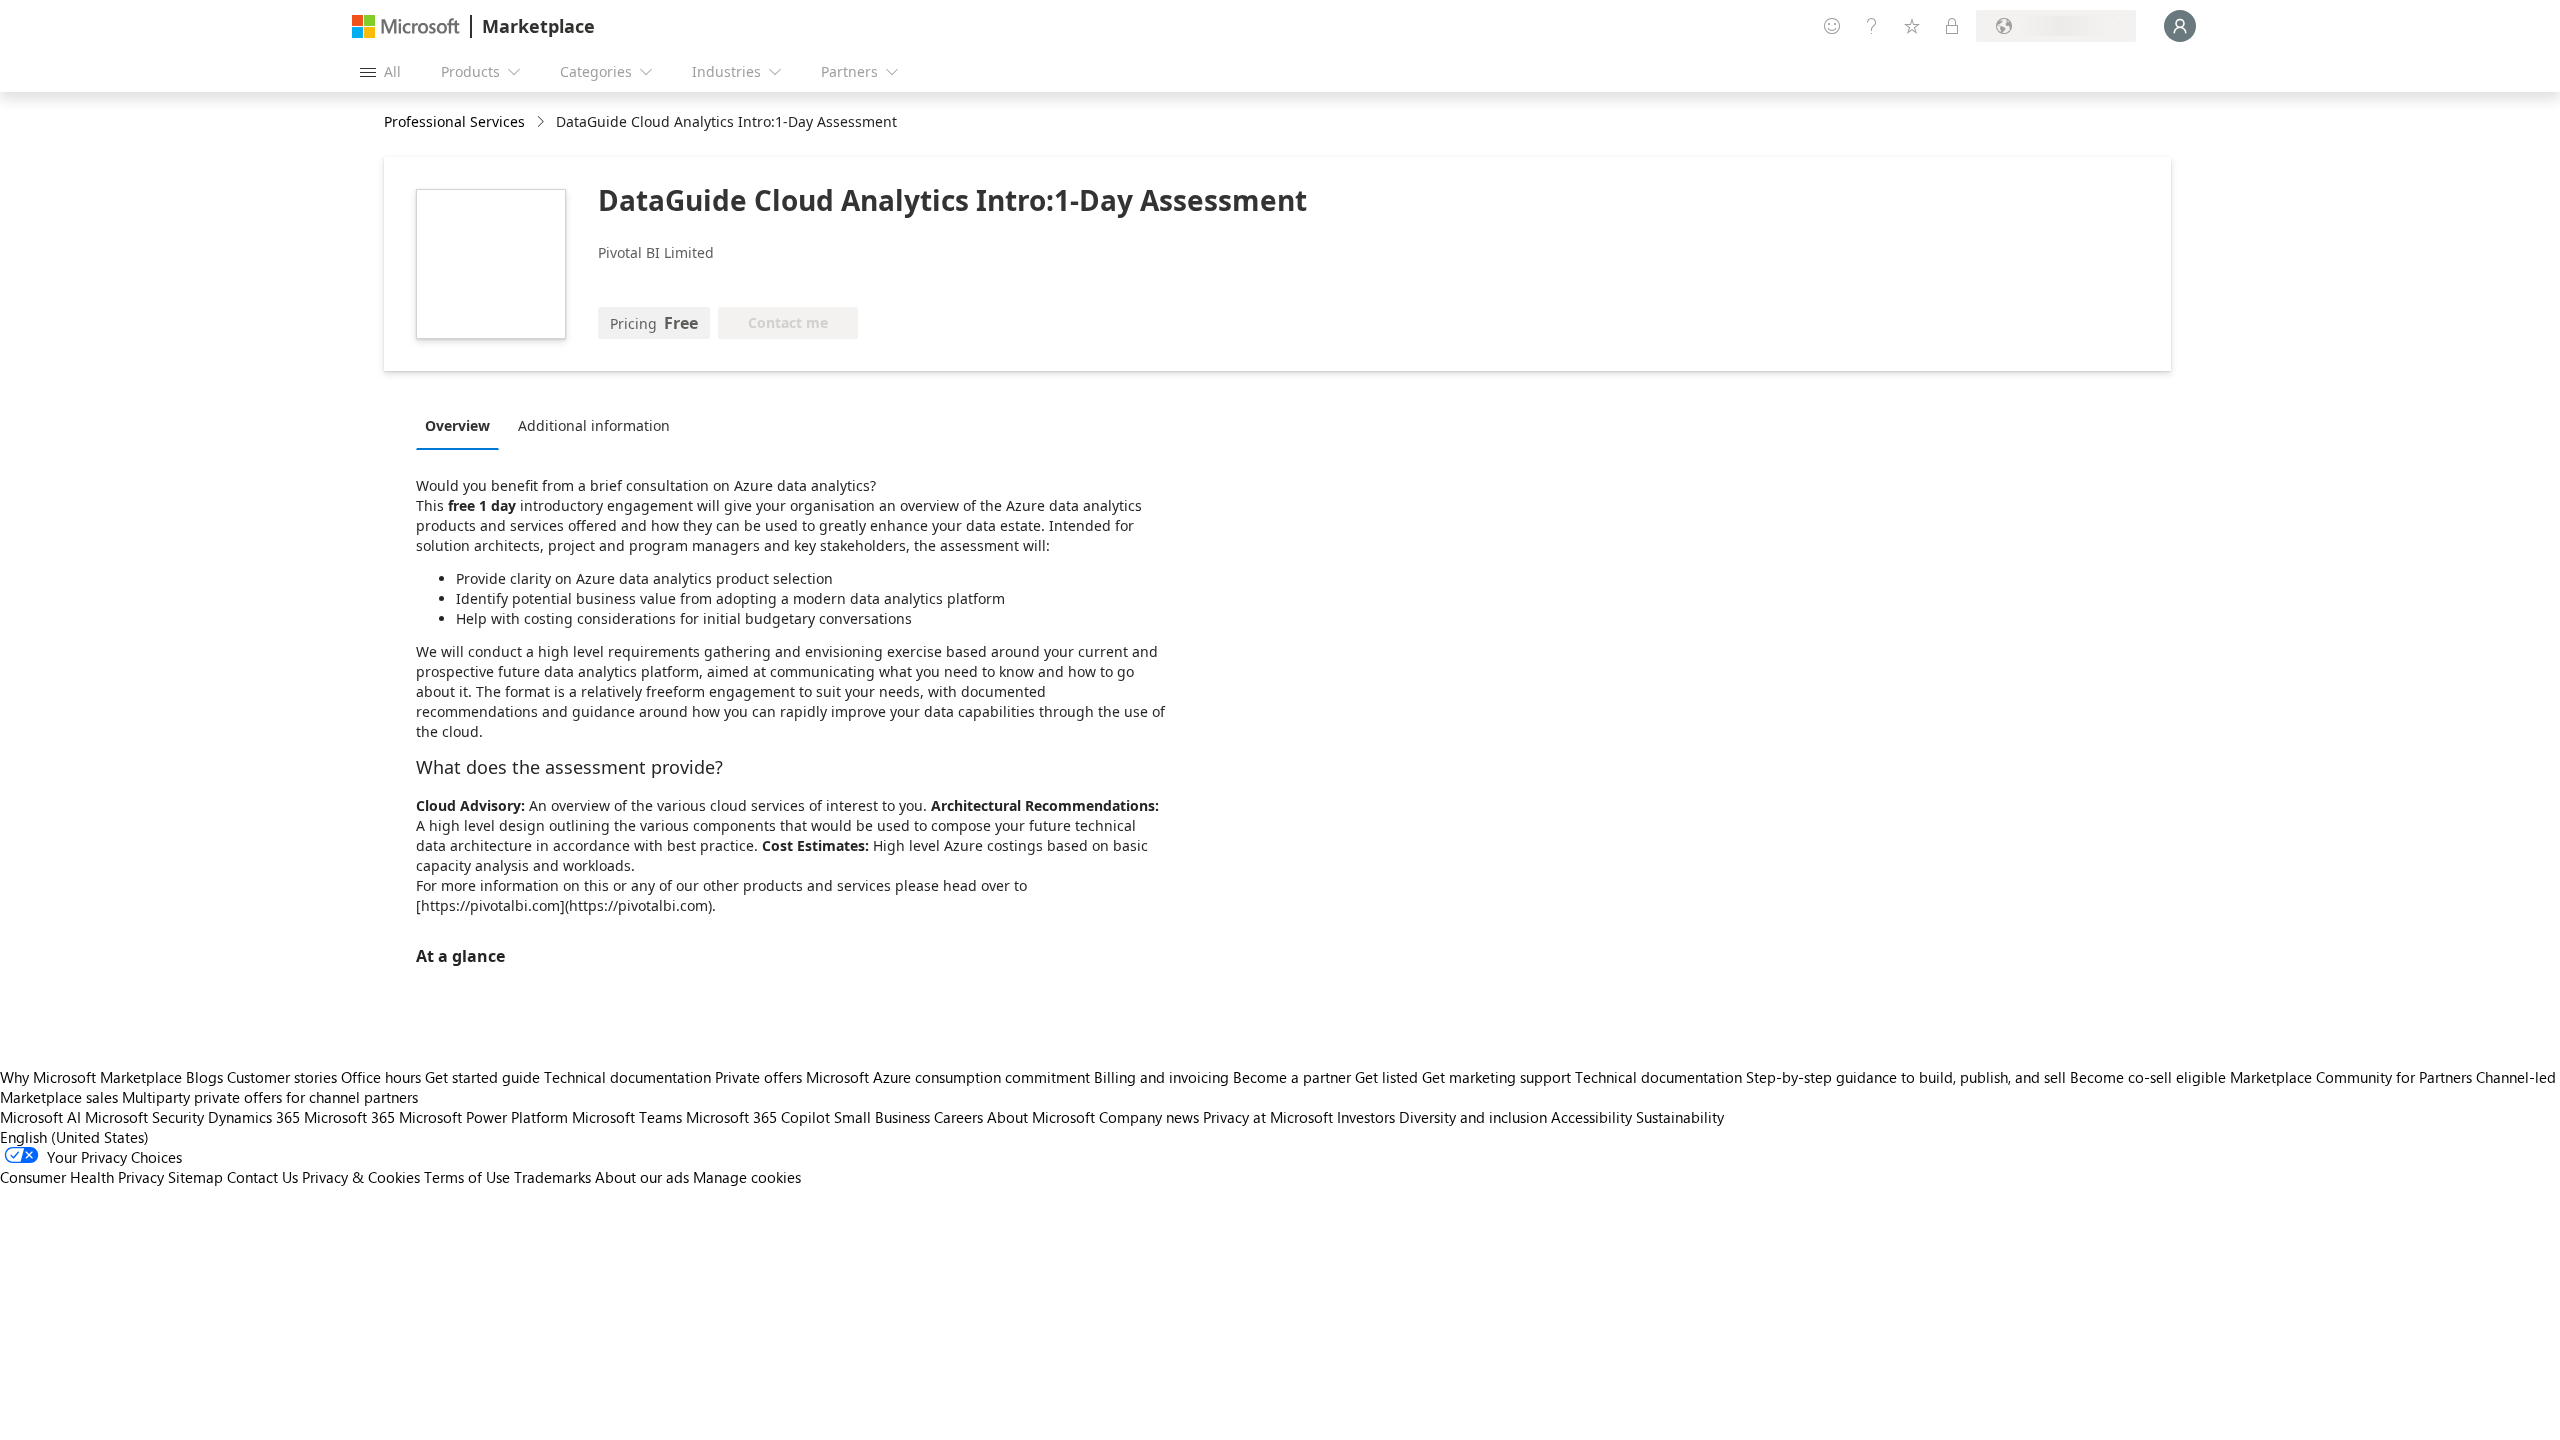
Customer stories (282, 1077)
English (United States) (74, 1137)
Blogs (204, 1077)
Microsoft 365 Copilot (758, 1117)
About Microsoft (1041, 1117)
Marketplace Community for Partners (2351, 1077)
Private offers (758, 1077)
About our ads (642, 1177)
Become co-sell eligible (2148, 1077)
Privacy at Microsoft (1268, 1117)
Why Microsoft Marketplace (91, 1077)
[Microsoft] (406, 26)
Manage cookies (747, 1177)
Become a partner (1292, 1077)
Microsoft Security (144, 1117)
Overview (457, 425)
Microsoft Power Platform (483, 1117)
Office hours (381, 1077)
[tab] (462, 425)
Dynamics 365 (254, 1117)
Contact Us (262, 1177)
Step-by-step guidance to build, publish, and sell (1906, 1077)
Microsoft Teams (627, 1117)
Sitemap (195, 1177)
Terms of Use (467, 1177)
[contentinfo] (542, 122)
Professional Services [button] (454, 121)
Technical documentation (627, 1077)
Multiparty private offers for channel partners (270, 1097)
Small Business (882, 1117)
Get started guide (482, 1077)
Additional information (594, 425)
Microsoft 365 (349, 1117)
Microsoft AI (40, 1117)
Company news (1149, 1117)
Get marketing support (1496, 1077)
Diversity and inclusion (1473, 1117)
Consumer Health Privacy (82, 1177)
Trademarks (552, 1177)
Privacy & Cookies (361, 1177)
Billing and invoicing (1161, 1077)
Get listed (1386, 1077)
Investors (1366, 1117)
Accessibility (1591, 1117)
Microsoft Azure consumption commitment (950, 1077)
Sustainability (1680, 1117)
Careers (958, 1117)
